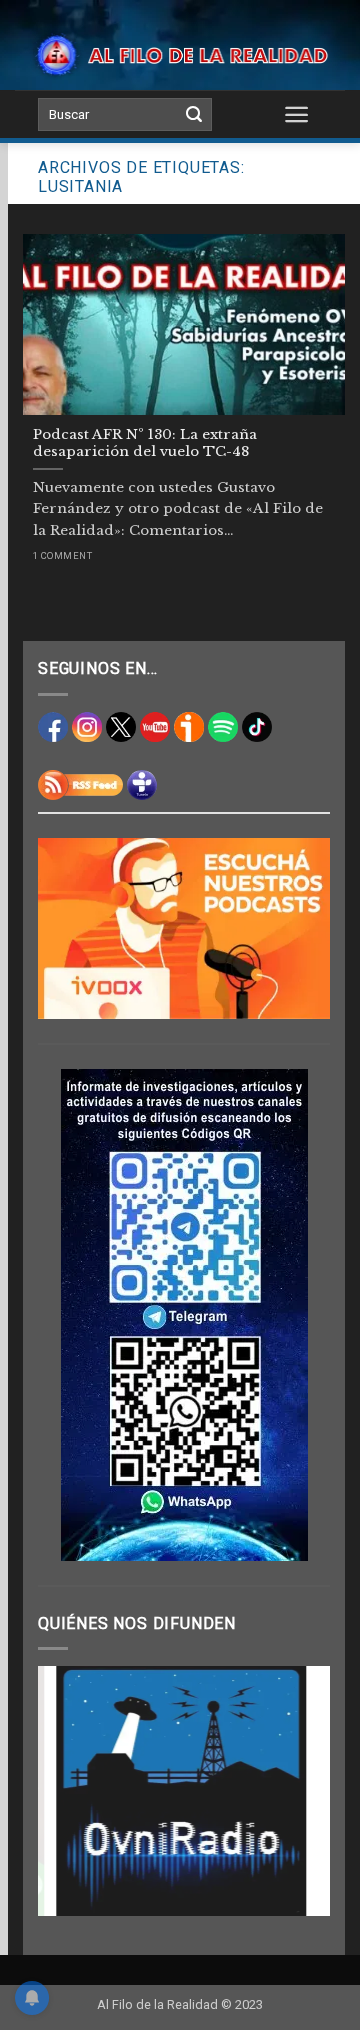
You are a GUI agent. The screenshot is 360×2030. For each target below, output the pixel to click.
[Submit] (194, 115)
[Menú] (297, 114)
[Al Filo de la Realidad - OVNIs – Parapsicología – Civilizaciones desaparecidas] (180, 54)
